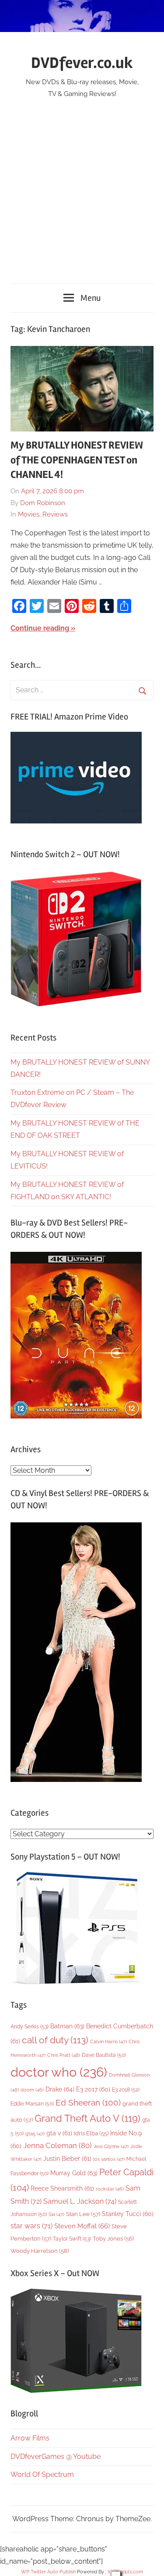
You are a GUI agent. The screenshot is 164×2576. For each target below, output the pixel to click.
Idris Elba (91, 2133)
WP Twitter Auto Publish (48, 2572)
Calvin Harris (108, 2042)
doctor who (59, 2072)
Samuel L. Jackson (80, 2201)
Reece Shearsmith (62, 2188)
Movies (29, 514)
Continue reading (40, 628)
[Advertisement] (82, 186)
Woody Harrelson (40, 2251)
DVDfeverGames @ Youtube (56, 2457)
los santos (109, 2159)
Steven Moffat (82, 2226)
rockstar (110, 2189)
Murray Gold (74, 2173)
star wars (31, 2226)
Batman (67, 2026)
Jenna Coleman (58, 2145)
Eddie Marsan (32, 2104)
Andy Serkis (30, 2026)
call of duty (55, 2040)
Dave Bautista (104, 2055)
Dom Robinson (43, 503)
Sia (56, 2214)
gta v (59, 2133)
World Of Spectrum (42, 2474)
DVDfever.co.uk (82, 63)
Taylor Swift (72, 2239)
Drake (60, 2089)
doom (32, 2090)
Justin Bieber (67, 2159)
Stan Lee (83, 2214)
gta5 (35, 2134)
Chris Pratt (64, 2055)
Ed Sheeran (88, 2103)
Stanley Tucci (128, 2214)
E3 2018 (126, 2090)
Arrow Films (30, 2438)
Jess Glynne (111, 2147)
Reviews (55, 514)
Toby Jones (113, 2239)
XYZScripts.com (125, 2572)
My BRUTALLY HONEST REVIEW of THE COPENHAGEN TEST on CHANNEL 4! (77, 460)
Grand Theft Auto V (87, 2118)
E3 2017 (93, 2089)
